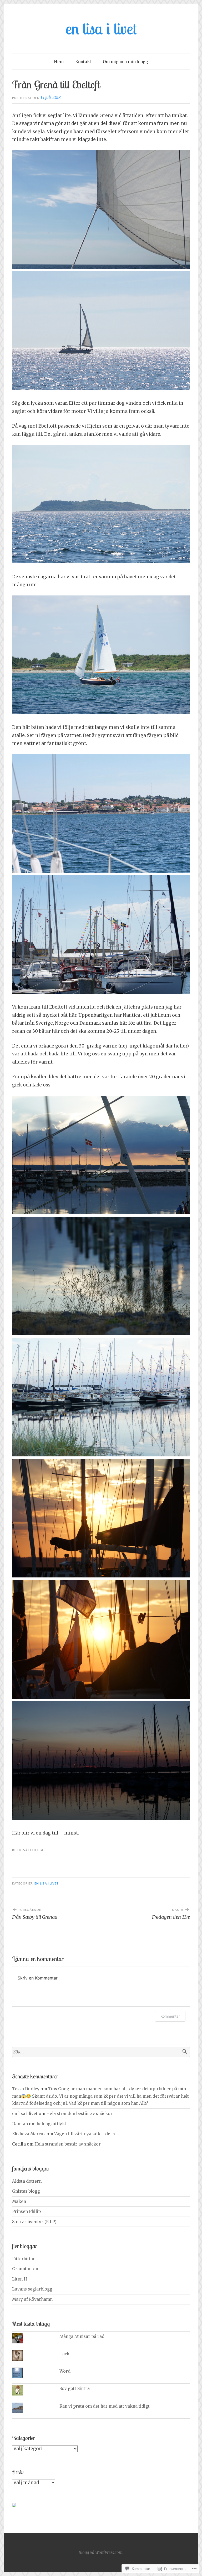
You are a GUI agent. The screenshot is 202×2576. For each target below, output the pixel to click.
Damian (20, 2124)
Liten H (20, 2279)
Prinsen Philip (26, 2211)
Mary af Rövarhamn (32, 2299)
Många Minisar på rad (82, 2336)
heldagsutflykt (51, 2124)
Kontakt (83, 62)
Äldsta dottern (27, 2181)
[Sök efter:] (101, 2052)
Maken (19, 2201)
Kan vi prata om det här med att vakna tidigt (105, 2406)
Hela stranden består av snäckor (79, 2114)
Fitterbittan (24, 2259)
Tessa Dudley (26, 2089)
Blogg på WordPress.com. (101, 2552)
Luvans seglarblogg (32, 2289)
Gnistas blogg (26, 2191)
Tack (65, 2354)
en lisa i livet (101, 29)
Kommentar (170, 2016)
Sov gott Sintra (75, 2389)
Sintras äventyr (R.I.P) (34, 2222)
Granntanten (25, 2269)
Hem (59, 62)
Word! (65, 2371)
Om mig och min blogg (125, 62)
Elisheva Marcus (29, 2134)
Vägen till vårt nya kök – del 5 (85, 2134)
